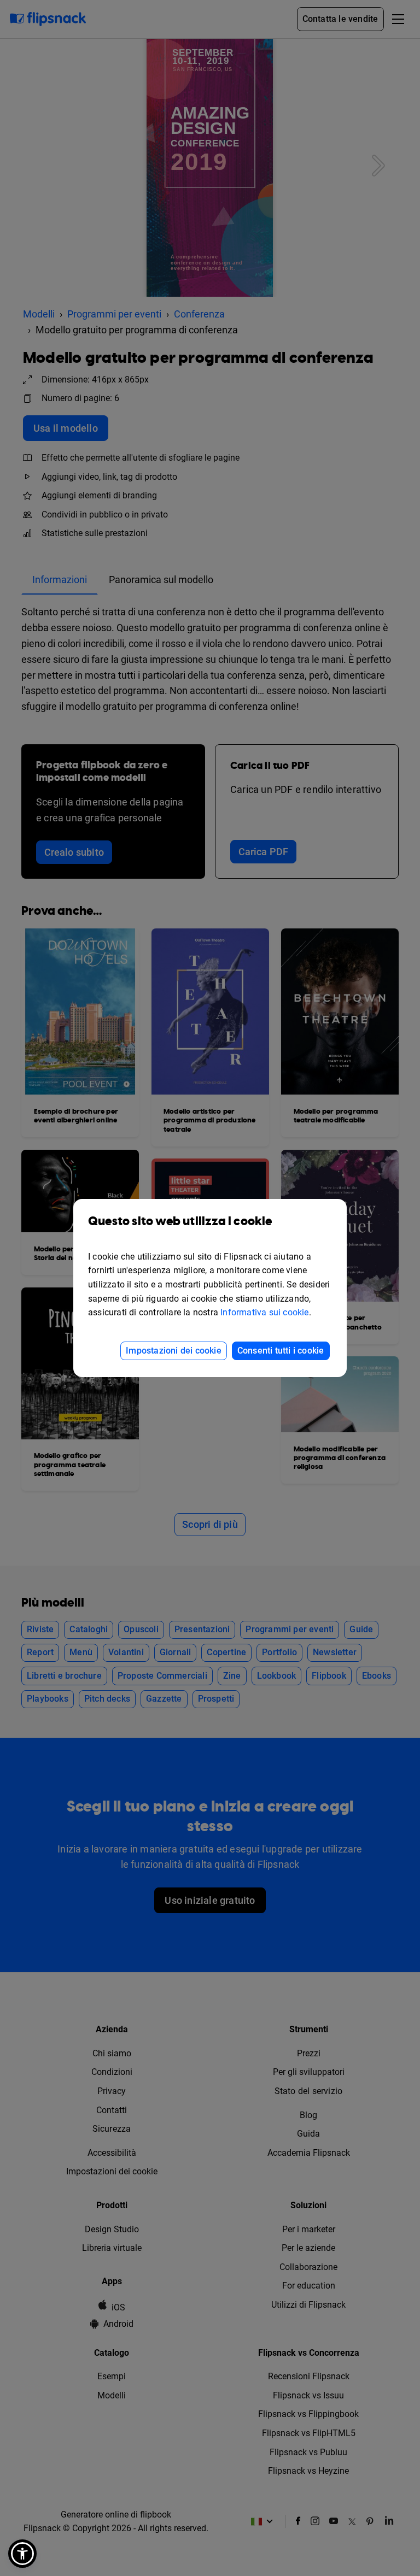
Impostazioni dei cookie (174, 1351)
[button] (22, 2554)
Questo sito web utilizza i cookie (180, 1222)
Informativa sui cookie (264, 1312)
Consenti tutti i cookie (281, 1351)
